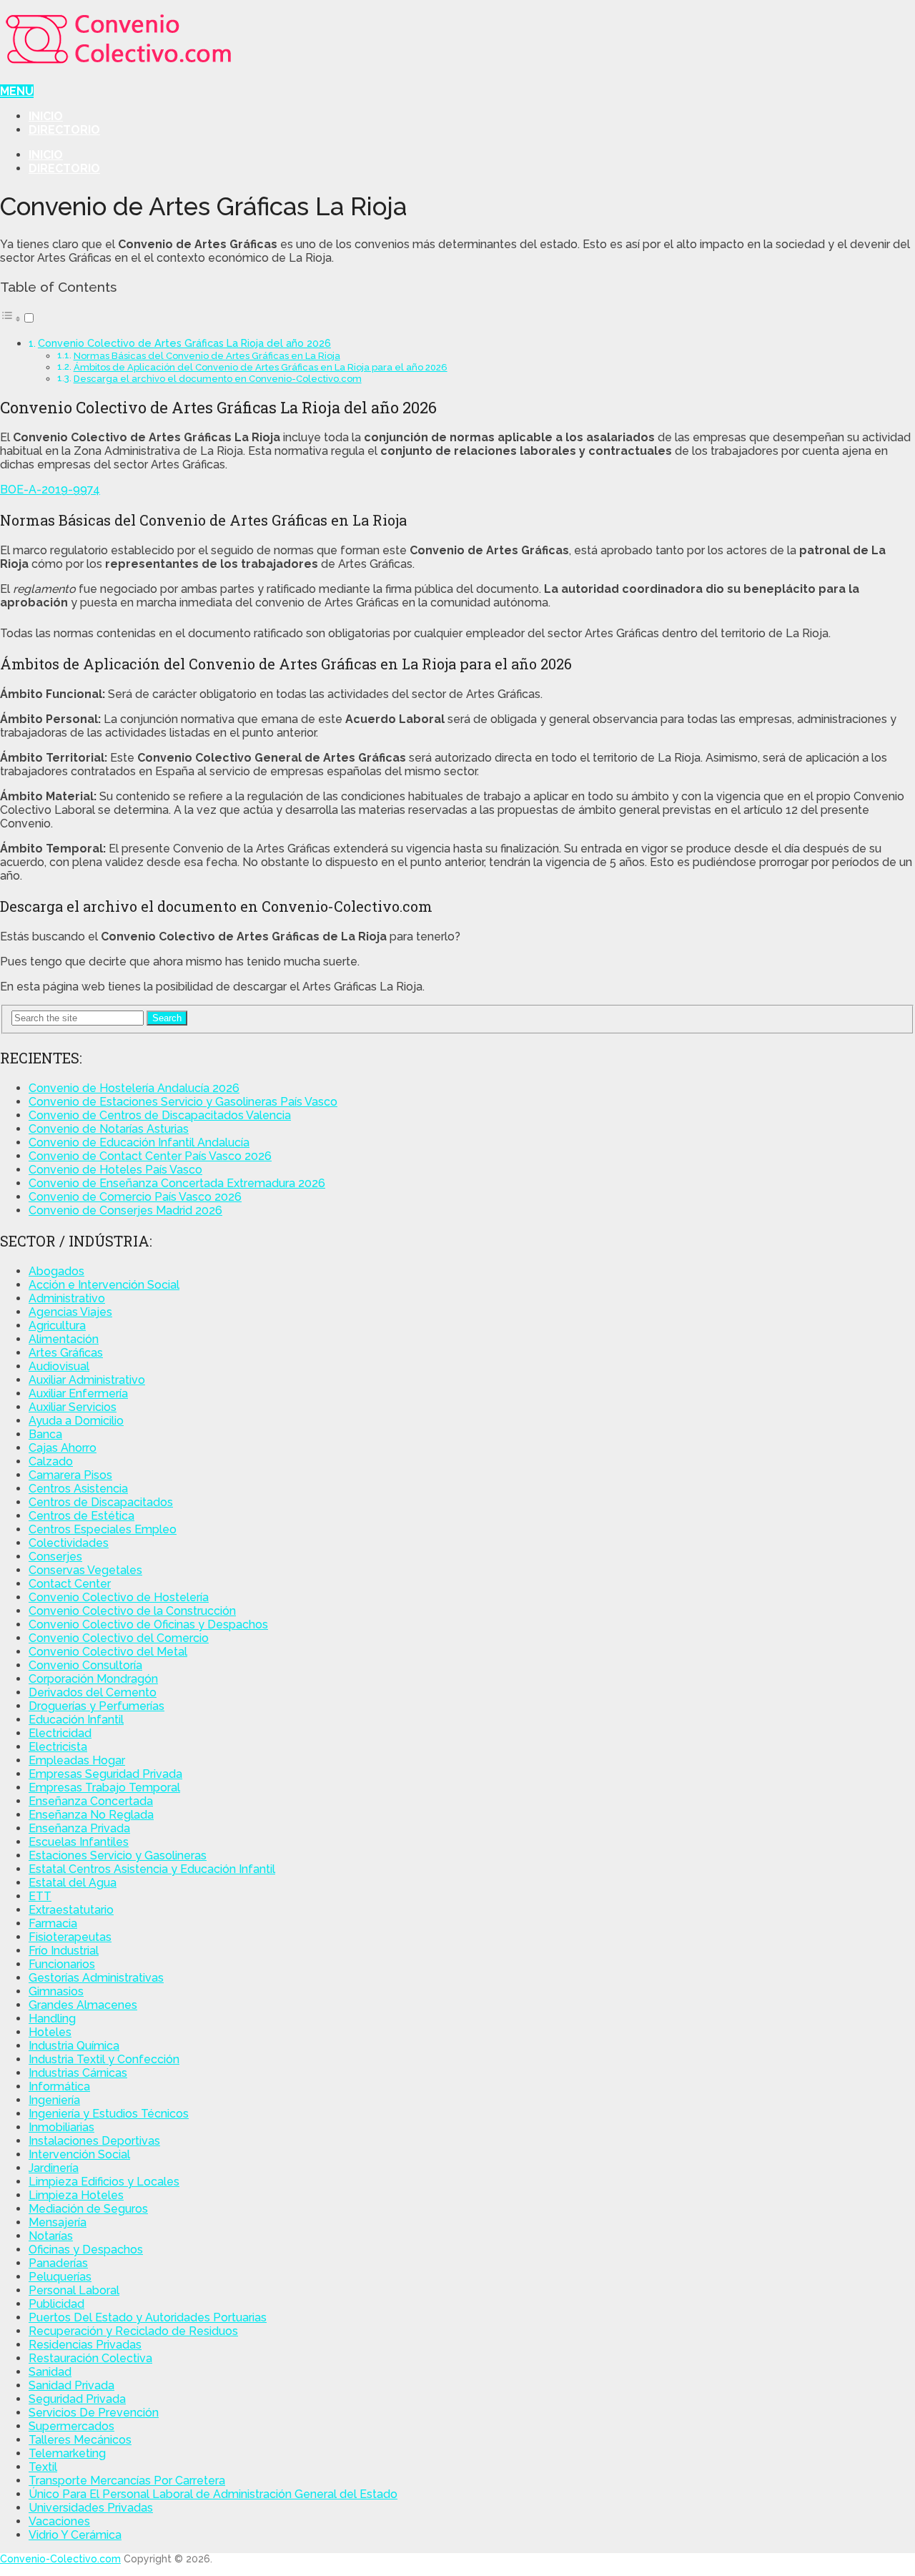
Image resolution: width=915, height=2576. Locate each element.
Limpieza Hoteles (76, 2195)
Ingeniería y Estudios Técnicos (109, 2114)
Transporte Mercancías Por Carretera (127, 2481)
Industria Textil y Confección (104, 2059)
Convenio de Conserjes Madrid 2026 (125, 1210)
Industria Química (74, 2046)
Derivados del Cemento (93, 1692)
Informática (59, 2086)
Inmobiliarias (61, 2127)
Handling (52, 2019)
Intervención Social (79, 2154)
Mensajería (58, 2222)
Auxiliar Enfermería (78, 1393)
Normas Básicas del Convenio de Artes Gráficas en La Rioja (207, 356)
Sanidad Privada (71, 2385)
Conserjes (55, 1557)
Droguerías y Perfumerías (97, 1706)
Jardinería (54, 2168)
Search (167, 1018)
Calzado (51, 1461)
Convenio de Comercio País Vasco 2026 (135, 1197)
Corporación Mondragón (93, 1679)
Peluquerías (60, 2277)
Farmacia (53, 1923)
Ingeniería (54, 2100)
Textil (43, 2467)
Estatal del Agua (73, 1883)
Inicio (46, 116)
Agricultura (57, 1326)
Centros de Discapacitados (101, 1502)
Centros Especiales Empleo (103, 1529)
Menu (17, 91)
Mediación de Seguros (88, 2209)
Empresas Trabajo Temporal (104, 1788)
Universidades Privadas (91, 2508)
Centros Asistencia (78, 1489)
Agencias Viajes (70, 1312)
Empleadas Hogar (77, 1760)
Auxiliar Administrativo (87, 1380)
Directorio (64, 130)
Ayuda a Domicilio (76, 1421)
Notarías (51, 2236)
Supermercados (71, 2426)
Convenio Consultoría (85, 1665)
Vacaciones (59, 2521)
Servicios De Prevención (94, 2413)
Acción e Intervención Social (104, 1285)
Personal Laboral (74, 2290)
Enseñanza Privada (79, 1828)
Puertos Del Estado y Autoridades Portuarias (148, 2317)
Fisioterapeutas (70, 1937)
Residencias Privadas (85, 2345)
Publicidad (56, 2304)
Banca (45, 1434)
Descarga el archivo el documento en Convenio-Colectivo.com (218, 379)
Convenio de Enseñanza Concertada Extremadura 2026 (177, 1183)
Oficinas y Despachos (86, 2250)
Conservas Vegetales (85, 1570)
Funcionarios (62, 1964)
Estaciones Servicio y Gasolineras (118, 1855)
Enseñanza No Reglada (91, 1815)
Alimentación (64, 1339)
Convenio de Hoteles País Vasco (115, 1170)
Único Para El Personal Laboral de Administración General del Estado (213, 2494)
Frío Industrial (64, 1951)
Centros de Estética (81, 1516)
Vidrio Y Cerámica (75, 2535)
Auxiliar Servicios (73, 1407)
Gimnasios (56, 1991)
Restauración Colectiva (90, 2358)
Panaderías (58, 2263)
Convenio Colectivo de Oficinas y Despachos (148, 1624)
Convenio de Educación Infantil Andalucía (139, 1142)
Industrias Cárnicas (78, 2073)
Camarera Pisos (70, 1475)
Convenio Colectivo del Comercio (119, 1638)
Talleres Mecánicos (80, 2440)
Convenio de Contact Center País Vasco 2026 (150, 1156)
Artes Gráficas (66, 1353)
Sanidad (50, 2372)
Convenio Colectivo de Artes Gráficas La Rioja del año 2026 (184, 343)
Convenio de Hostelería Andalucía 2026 (134, 1088)
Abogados (56, 1271)
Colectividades (69, 1543)
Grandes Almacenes (83, 2005)
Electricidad (60, 1733)
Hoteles (50, 2032)
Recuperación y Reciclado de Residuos (133, 2331)
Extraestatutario (71, 1910)
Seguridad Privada (77, 2399)
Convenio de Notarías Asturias (109, 1129)
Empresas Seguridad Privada (105, 1774)
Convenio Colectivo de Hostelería (119, 1597)
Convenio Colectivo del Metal (108, 1652)
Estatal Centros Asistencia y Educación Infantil (152, 1869)
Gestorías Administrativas (96, 1978)
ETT (40, 1896)
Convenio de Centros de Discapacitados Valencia (160, 1115)
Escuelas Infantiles (79, 1842)
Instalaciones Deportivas (94, 2141)
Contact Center (70, 1584)
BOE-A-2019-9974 (50, 490)
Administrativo (67, 1298)
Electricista (58, 1747)
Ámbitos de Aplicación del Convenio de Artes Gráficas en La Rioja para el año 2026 (261, 367)
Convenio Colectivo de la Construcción (132, 1611)
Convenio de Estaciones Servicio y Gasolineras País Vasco (183, 1102)
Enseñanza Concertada (91, 1801)
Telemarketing (67, 2453)
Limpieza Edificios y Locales (104, 2182)
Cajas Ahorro (63, 1448)
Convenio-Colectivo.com (60, 2559)
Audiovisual (59, 1366)
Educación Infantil (76, 1720)
